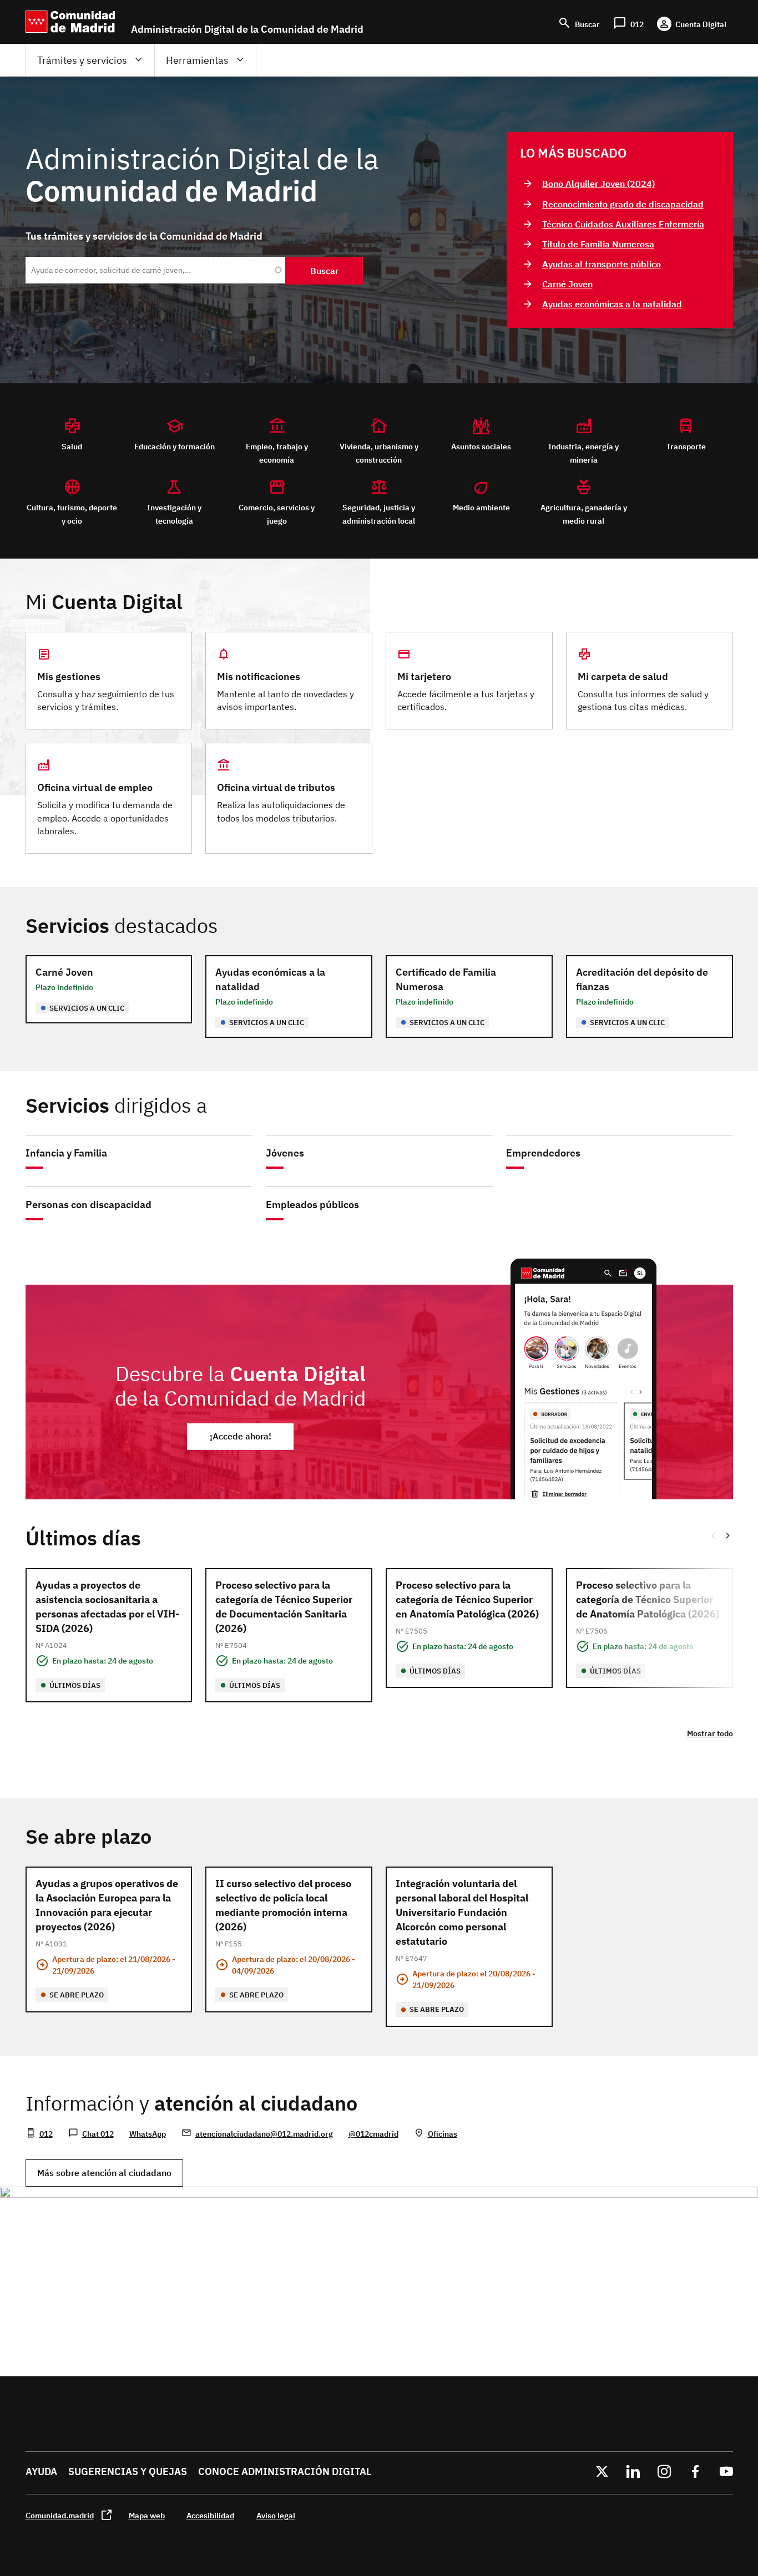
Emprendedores (543, 1153)
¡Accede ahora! (241, 1436)
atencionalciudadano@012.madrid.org (264, 2134)
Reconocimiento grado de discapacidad (623, 204)
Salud (72, 446)
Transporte (686, 446)
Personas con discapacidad (89, 1205)
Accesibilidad (210, 2515)
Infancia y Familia (66, 1153)
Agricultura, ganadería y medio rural (584, 514)
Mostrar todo (710, 1733)
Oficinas (443, 2134)
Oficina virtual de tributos (276, 787)
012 (46, 2134)
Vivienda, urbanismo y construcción (379, 453)
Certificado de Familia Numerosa (446, 979)
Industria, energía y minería (583, 453)
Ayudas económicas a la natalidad (612, 304)
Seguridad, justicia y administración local (379, 514)
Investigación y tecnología (174, 514)
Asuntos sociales (481, 446)
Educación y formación (175, 446)
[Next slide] (729, 1535)
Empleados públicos (312, 1205)
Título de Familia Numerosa (598, 244)
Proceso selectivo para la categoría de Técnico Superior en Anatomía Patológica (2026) (467, 1599)
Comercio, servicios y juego (277, 514)
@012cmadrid (373, 2134)
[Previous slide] (713, 1535)
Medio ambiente (481, 507)
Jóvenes (285, 1153)
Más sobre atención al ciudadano (104, 2173)
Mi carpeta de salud (623, 676)
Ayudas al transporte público (602, 264)
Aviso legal (276, 2515)
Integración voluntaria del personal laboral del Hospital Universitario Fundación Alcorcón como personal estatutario (462, 1912)
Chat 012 (98, 2134)
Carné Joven (567, 284)
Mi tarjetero (424, 676)
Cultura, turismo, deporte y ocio (72, 514)
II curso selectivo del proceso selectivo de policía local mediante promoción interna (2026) (283, 1905)
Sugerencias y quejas (128, 2471)
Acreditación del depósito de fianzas (642, 979)
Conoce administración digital (285, 2471)
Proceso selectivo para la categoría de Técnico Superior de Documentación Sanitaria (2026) (284, 1607)
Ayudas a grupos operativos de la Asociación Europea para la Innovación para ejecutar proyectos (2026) (107, 1905)
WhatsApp (148, 2134)
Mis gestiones (69, 676)
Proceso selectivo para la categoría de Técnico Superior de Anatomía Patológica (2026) (648, 1599)
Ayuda (41, 2471)
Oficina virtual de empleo (95, 787)
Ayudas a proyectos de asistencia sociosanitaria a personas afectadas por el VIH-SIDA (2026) (107, 1607)
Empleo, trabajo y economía (277, 453)
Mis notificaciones (259, 676)
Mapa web (147, 2515)
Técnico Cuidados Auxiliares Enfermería (623, 224)
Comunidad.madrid (60, 2515)
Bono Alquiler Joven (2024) (598, 184)
